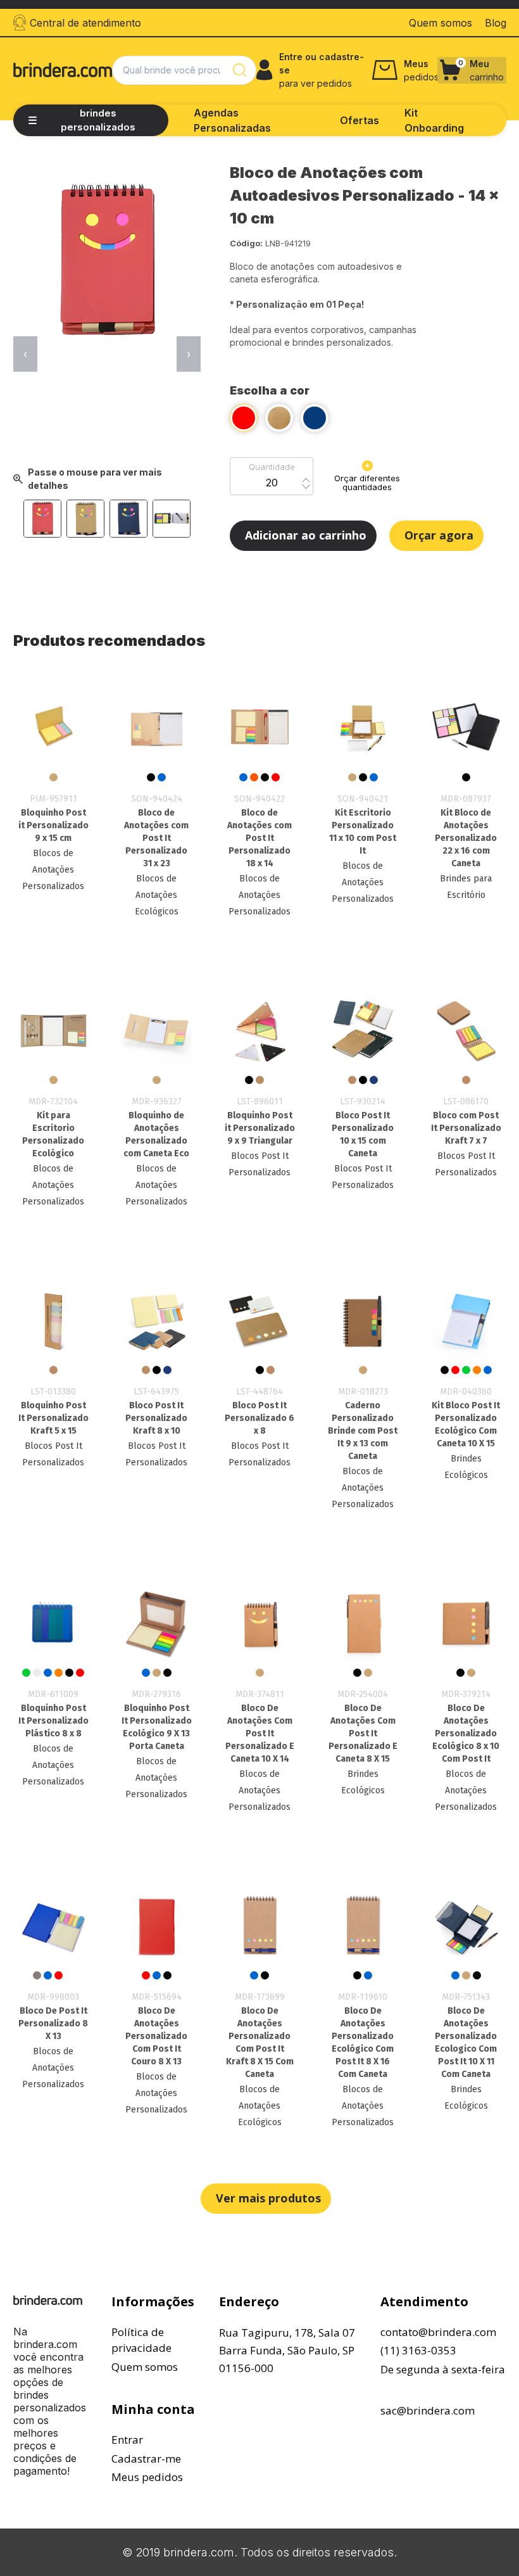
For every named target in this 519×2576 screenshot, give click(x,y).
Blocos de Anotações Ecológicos (157, 895)
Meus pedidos (147, 2477)
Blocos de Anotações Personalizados (53, 870)
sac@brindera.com (428, 2410)
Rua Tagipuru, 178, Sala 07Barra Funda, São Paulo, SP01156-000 (287, 2350)
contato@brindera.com (438, 2332)
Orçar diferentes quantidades (367, 483)
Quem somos (145, 2367)
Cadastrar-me (146, 2459)
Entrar (127, 2440)
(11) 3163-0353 (418, 2350)
